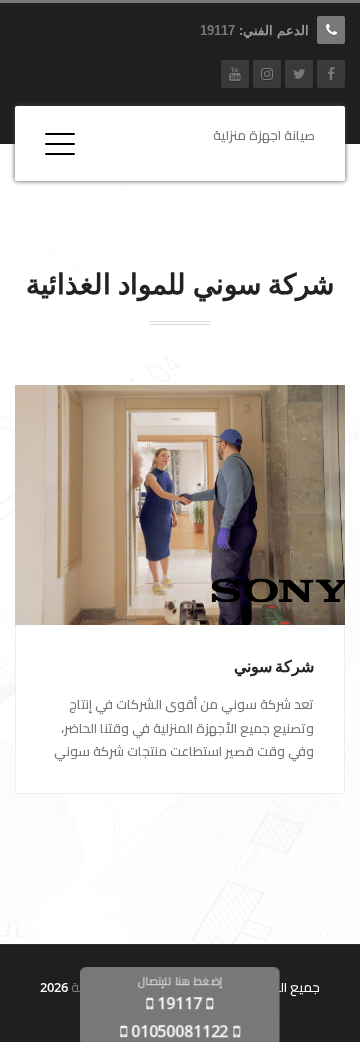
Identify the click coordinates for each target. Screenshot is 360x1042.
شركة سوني (274, 666)
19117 (217, 30)
